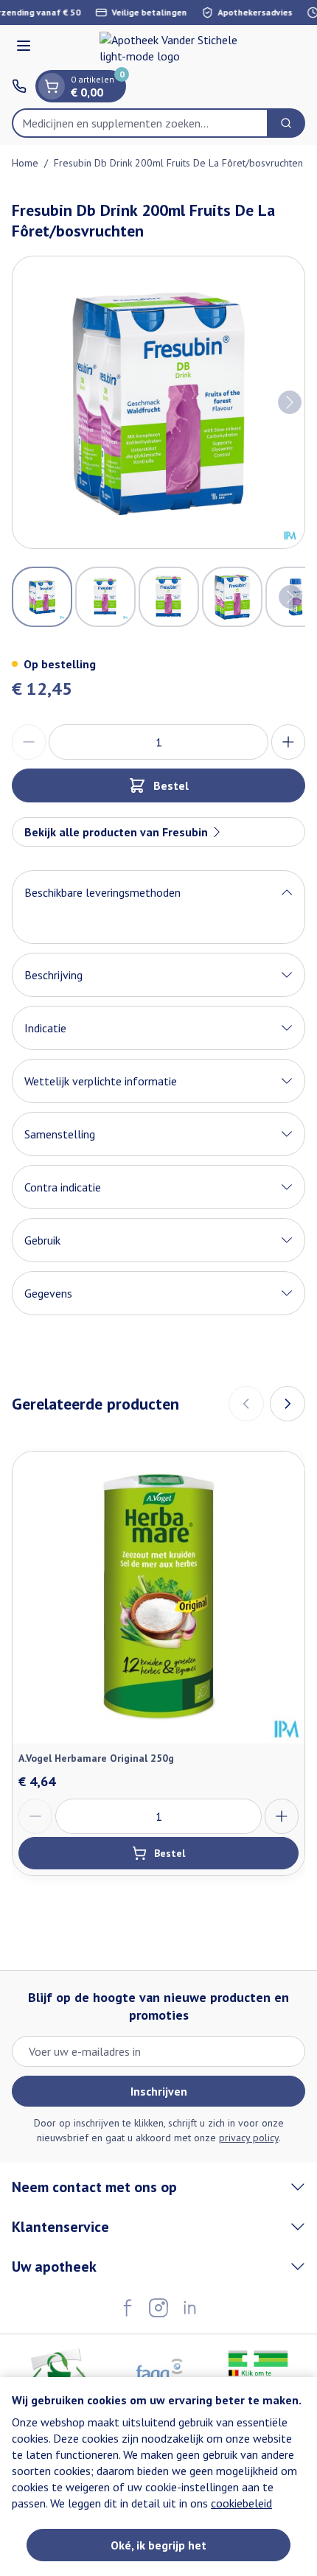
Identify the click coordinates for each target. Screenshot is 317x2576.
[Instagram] (158, 2308)
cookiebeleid (241, 2503)
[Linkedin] (189, 2308)
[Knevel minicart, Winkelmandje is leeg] (52, 86)
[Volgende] (290, 402)
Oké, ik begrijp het (158, 2545)
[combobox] (140, 123)
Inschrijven (159, 2091)
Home (25, 163)
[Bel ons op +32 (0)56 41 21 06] (19, 86)
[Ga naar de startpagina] (173, 48)
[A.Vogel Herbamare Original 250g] (158, 1597)
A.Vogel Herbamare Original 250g (96, 1758)
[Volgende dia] (288, 1404)
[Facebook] (128, 2308)
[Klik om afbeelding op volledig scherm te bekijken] (158, 402)
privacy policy (249, 2138)
